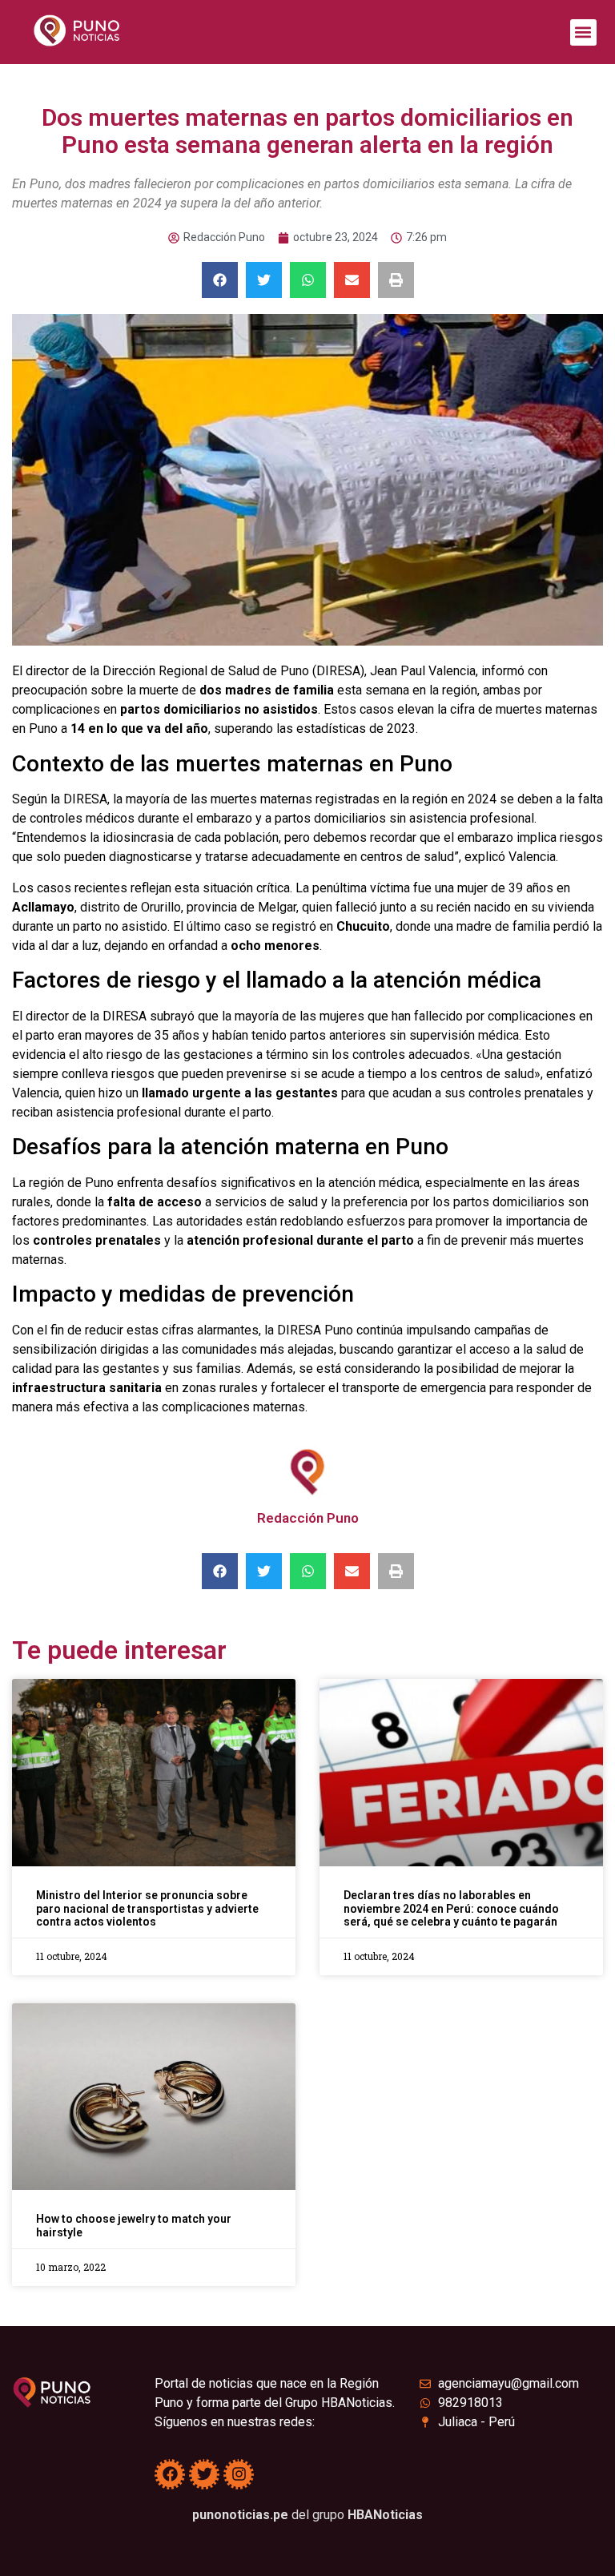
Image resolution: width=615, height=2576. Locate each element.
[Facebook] (170, 2474)
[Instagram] (239, 2474)
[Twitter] (204, 2474)
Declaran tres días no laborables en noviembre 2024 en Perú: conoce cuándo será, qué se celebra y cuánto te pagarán (451, 1909)
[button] (583, 32)
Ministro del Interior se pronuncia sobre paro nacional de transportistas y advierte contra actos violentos (147, 1909)
